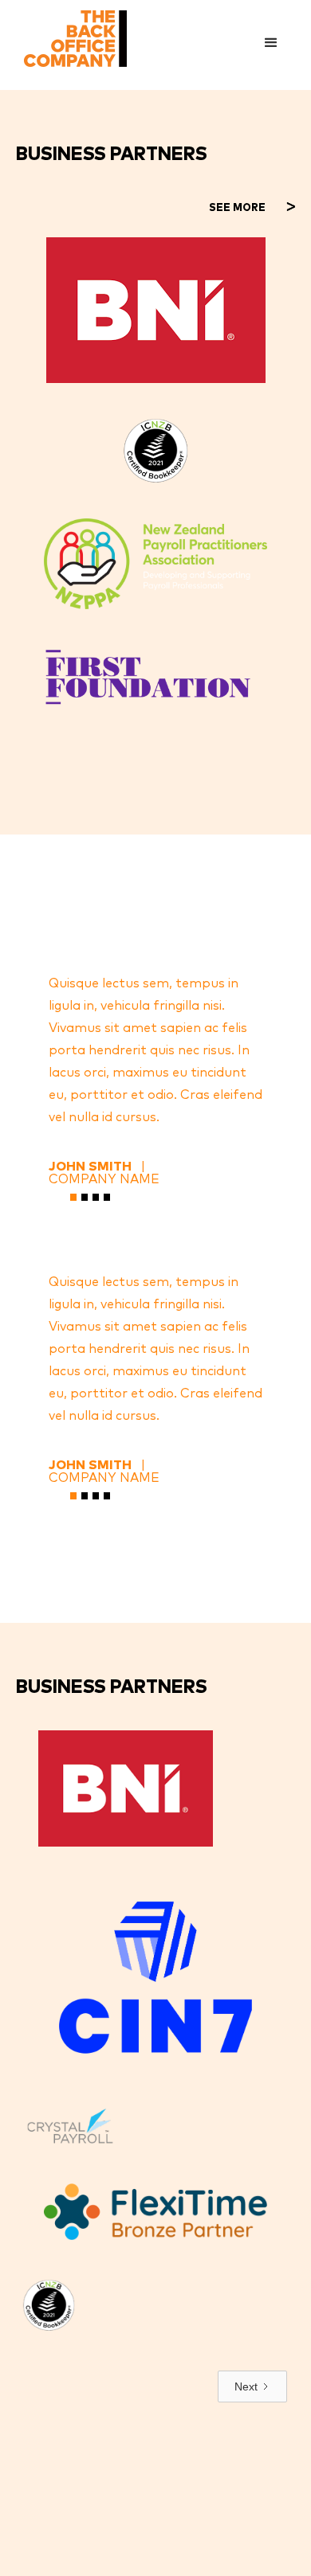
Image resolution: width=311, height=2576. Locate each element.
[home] (71, 39)
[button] (271, 43)
